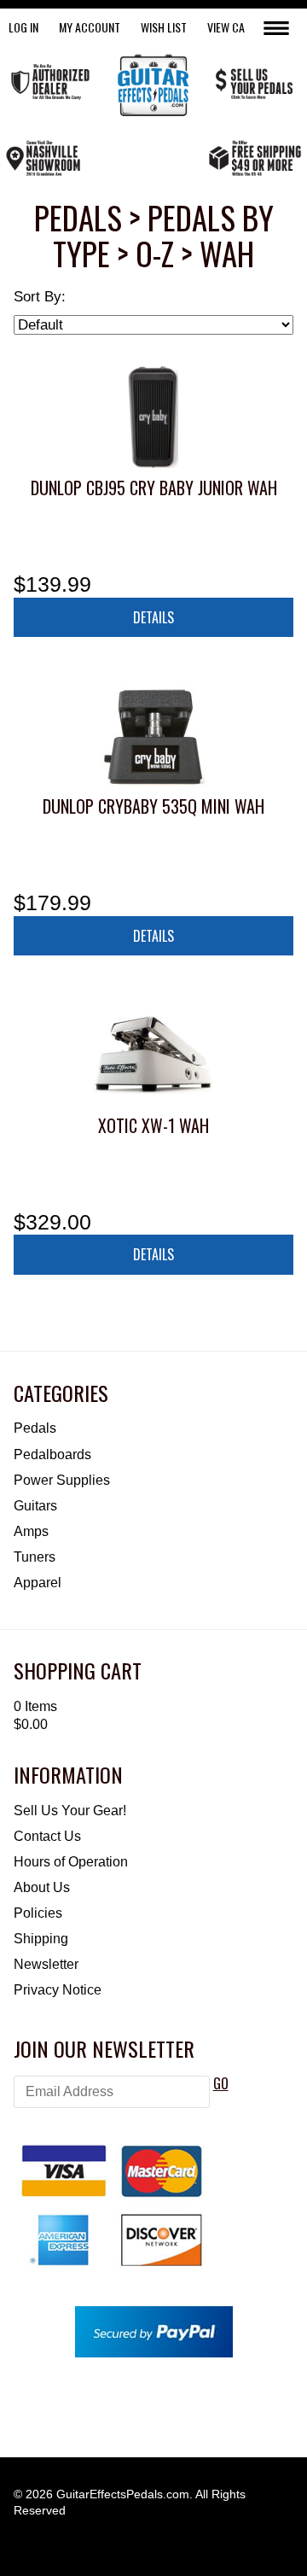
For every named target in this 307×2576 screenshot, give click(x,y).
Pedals (35, 1428)
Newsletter (46, 1964)
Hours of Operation (71, 1862)
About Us (42, 1887)
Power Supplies (62, 1480)
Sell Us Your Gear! (70, 1811)
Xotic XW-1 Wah (153, 1125)
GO (221, 2083)
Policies (38, 1913)
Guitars (35, 1506)
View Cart (232, 27)
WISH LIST (164, 27)
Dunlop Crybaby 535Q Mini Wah (153, 806)
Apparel (38, 1583)
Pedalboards (52, 1454)
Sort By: (40, 297)
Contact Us (47, 1836)
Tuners (35, 1557)
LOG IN (23, 27)
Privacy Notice (58, 1990)
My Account (90, 27)
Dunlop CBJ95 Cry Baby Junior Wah (154, 488)
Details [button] (153, 617)
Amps (31, 1531)
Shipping (41, 1939)
